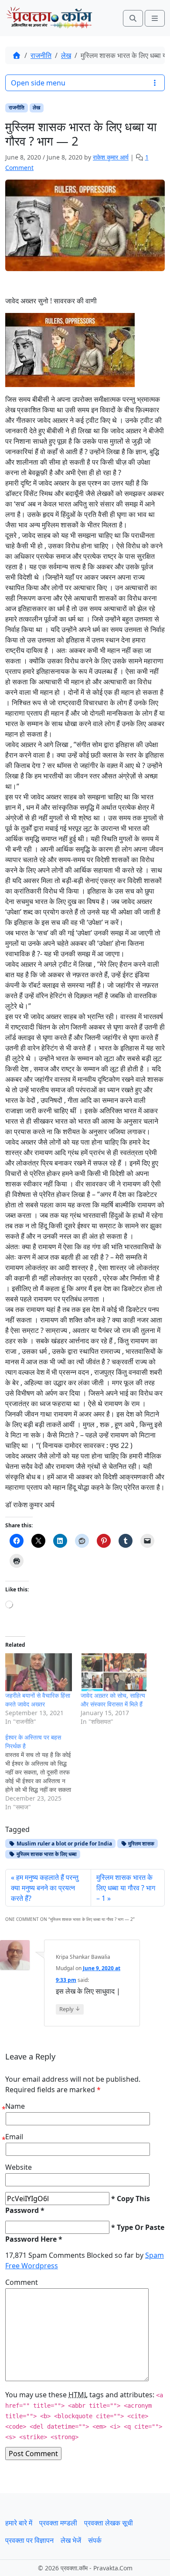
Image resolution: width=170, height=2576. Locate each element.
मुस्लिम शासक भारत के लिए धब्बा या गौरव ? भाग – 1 (126, 1888)
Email (14, 2137)
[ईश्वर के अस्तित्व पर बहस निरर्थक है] (43, 1772)
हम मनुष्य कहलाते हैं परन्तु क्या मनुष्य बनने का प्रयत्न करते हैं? (45, 1888)
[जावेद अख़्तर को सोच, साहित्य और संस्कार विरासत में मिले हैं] (114, 1672)
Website (19, 2167)
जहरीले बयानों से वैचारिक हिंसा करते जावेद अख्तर (38, 1700)
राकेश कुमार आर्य (111, 157)
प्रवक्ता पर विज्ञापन (29, 2540)
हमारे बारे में (19, 2523)
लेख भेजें (71, 2540)
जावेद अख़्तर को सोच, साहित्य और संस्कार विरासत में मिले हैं (113, 1700)
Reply (70, 2009)
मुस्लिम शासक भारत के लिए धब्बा (46, 1854)
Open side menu (38, 83)
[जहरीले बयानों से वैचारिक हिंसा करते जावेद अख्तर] (39, 1672)
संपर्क (95, 2540)
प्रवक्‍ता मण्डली (58, 2523)
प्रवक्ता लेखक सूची (109, 2523)
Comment (22, 2282)
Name (15, 2106)
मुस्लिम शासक (141, 1844)
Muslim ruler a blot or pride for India (64, 1844)
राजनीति (41, 55)
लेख (66, 55)
